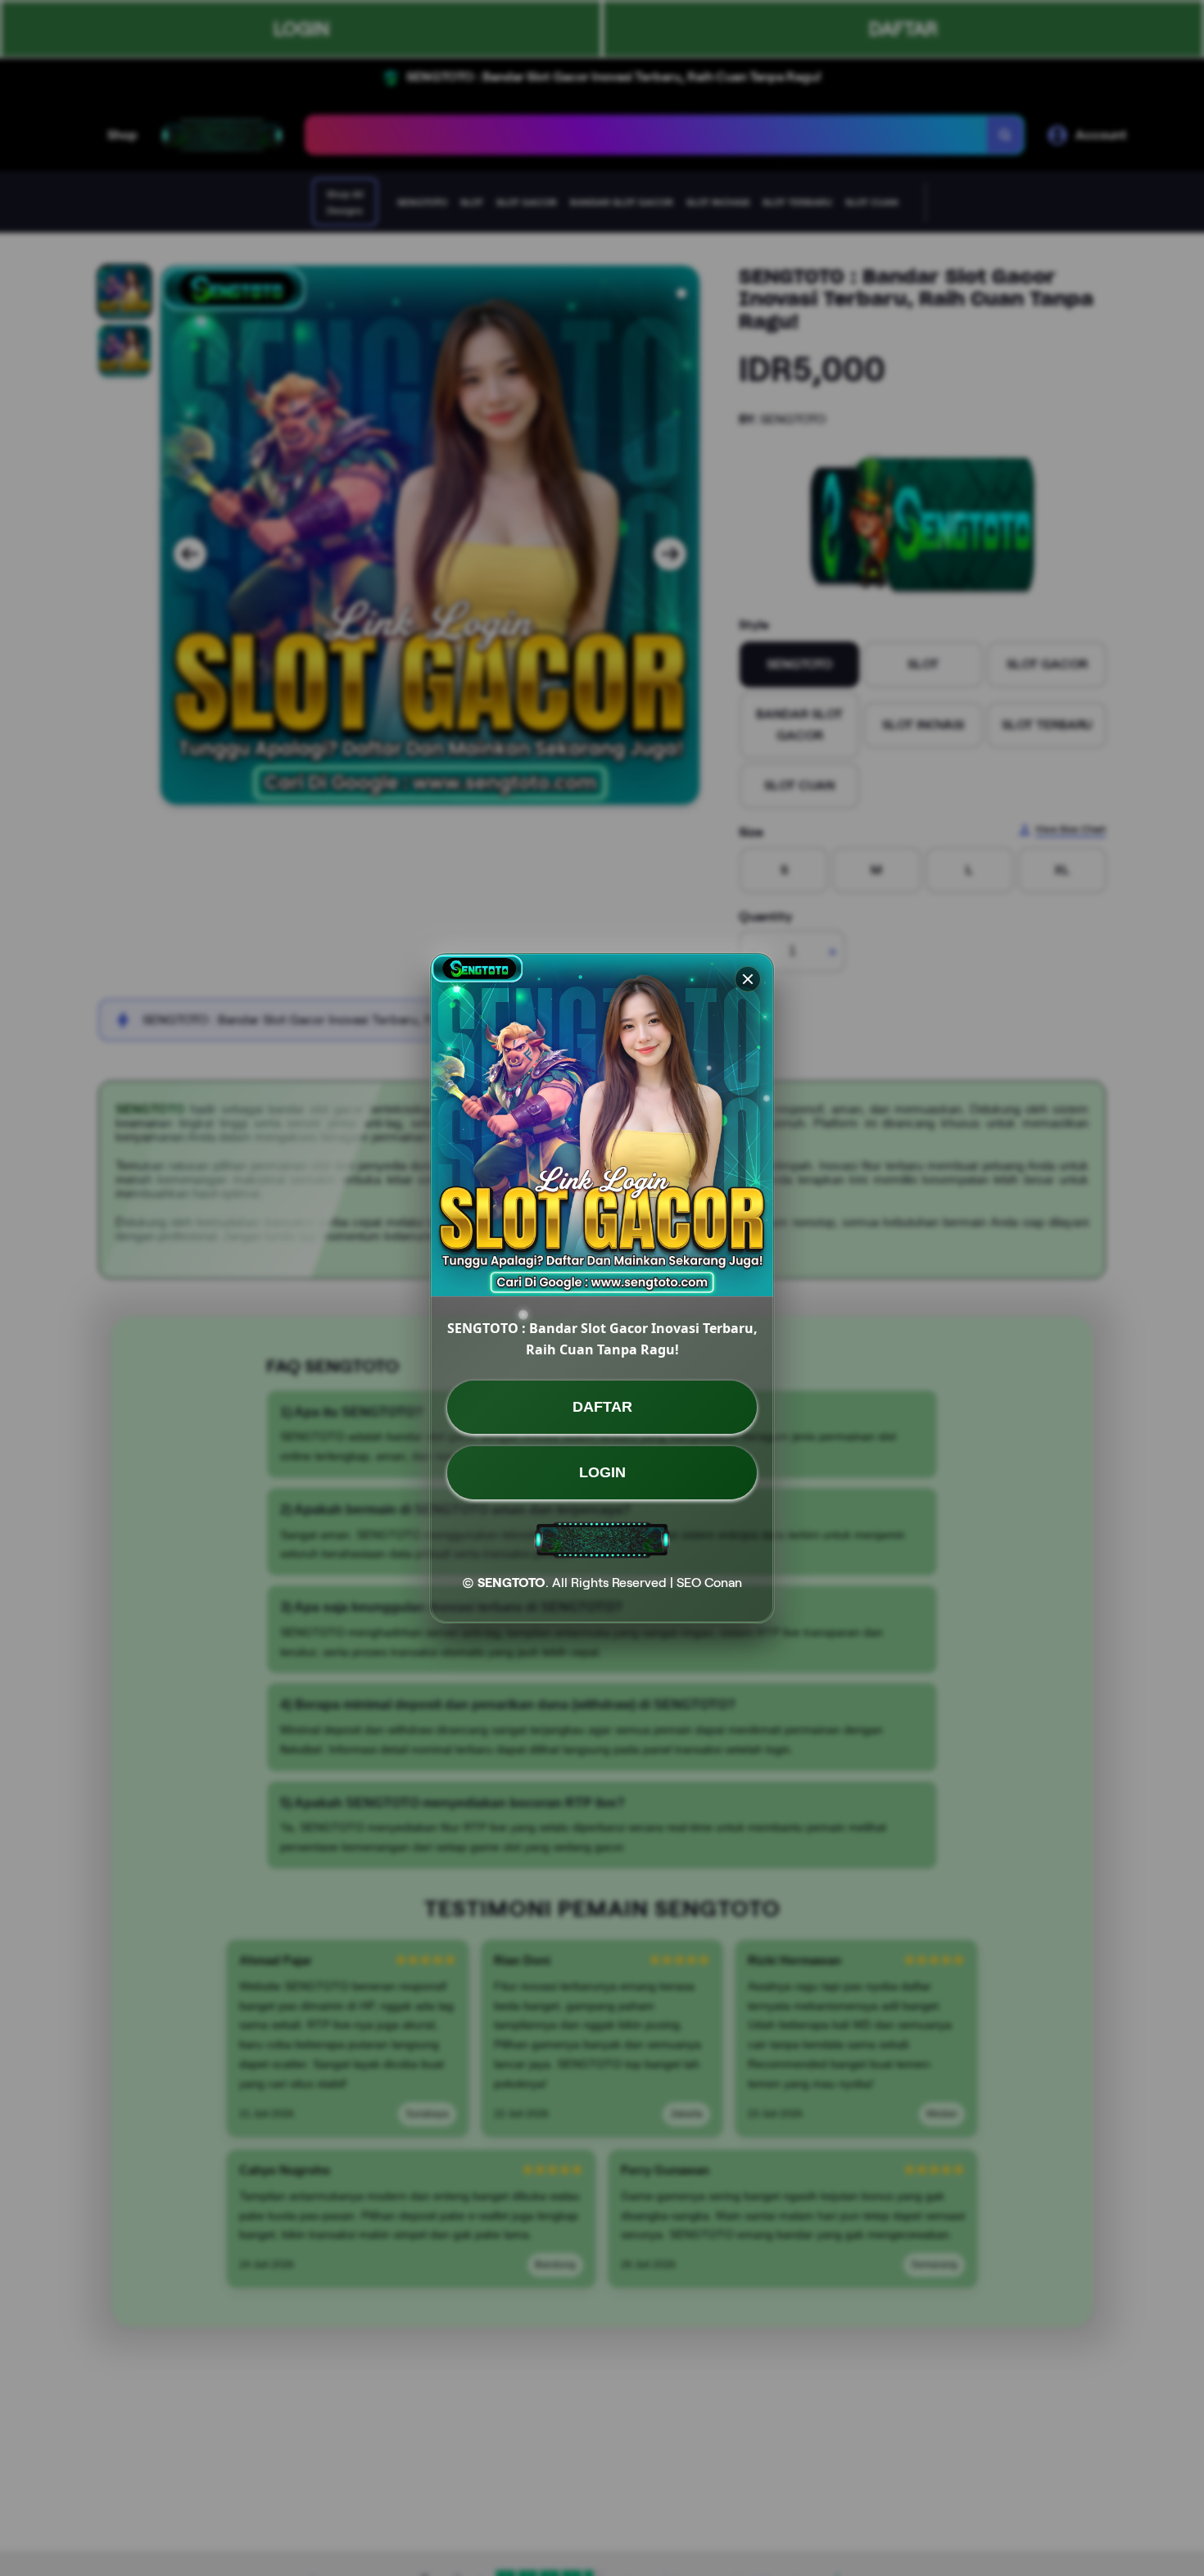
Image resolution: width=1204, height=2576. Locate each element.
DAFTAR (602, 1407)
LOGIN (602, 1472)
